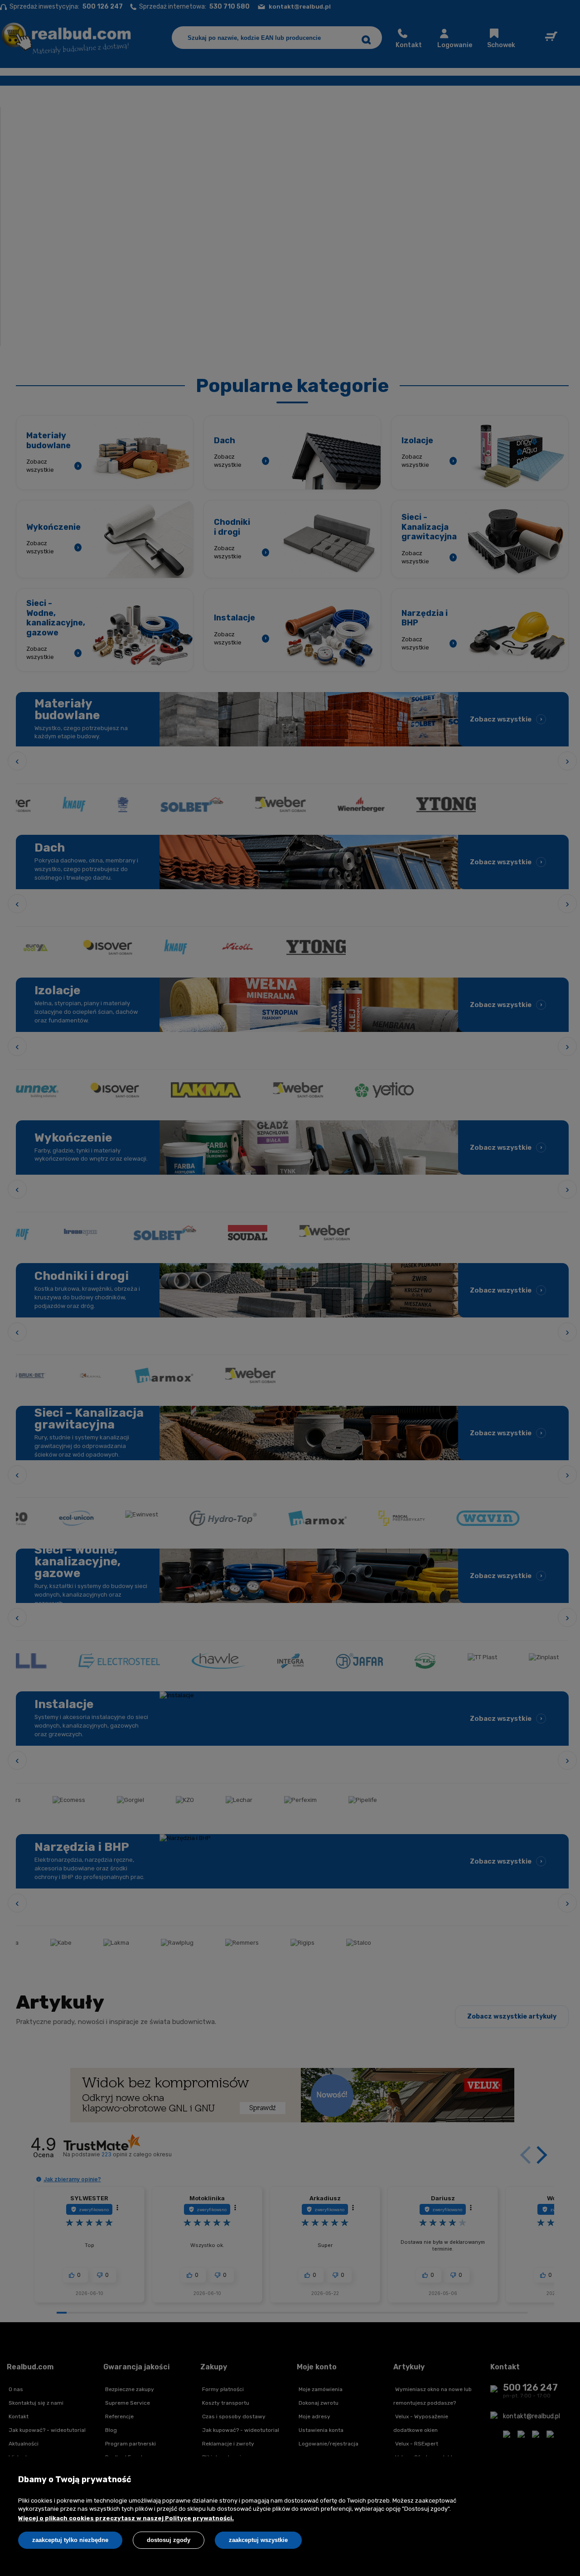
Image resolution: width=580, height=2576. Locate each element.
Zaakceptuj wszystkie (258, 2540)
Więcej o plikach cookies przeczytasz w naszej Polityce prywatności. (126, 2518)
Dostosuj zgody (169, 2540)
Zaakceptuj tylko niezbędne (70, 2540)
